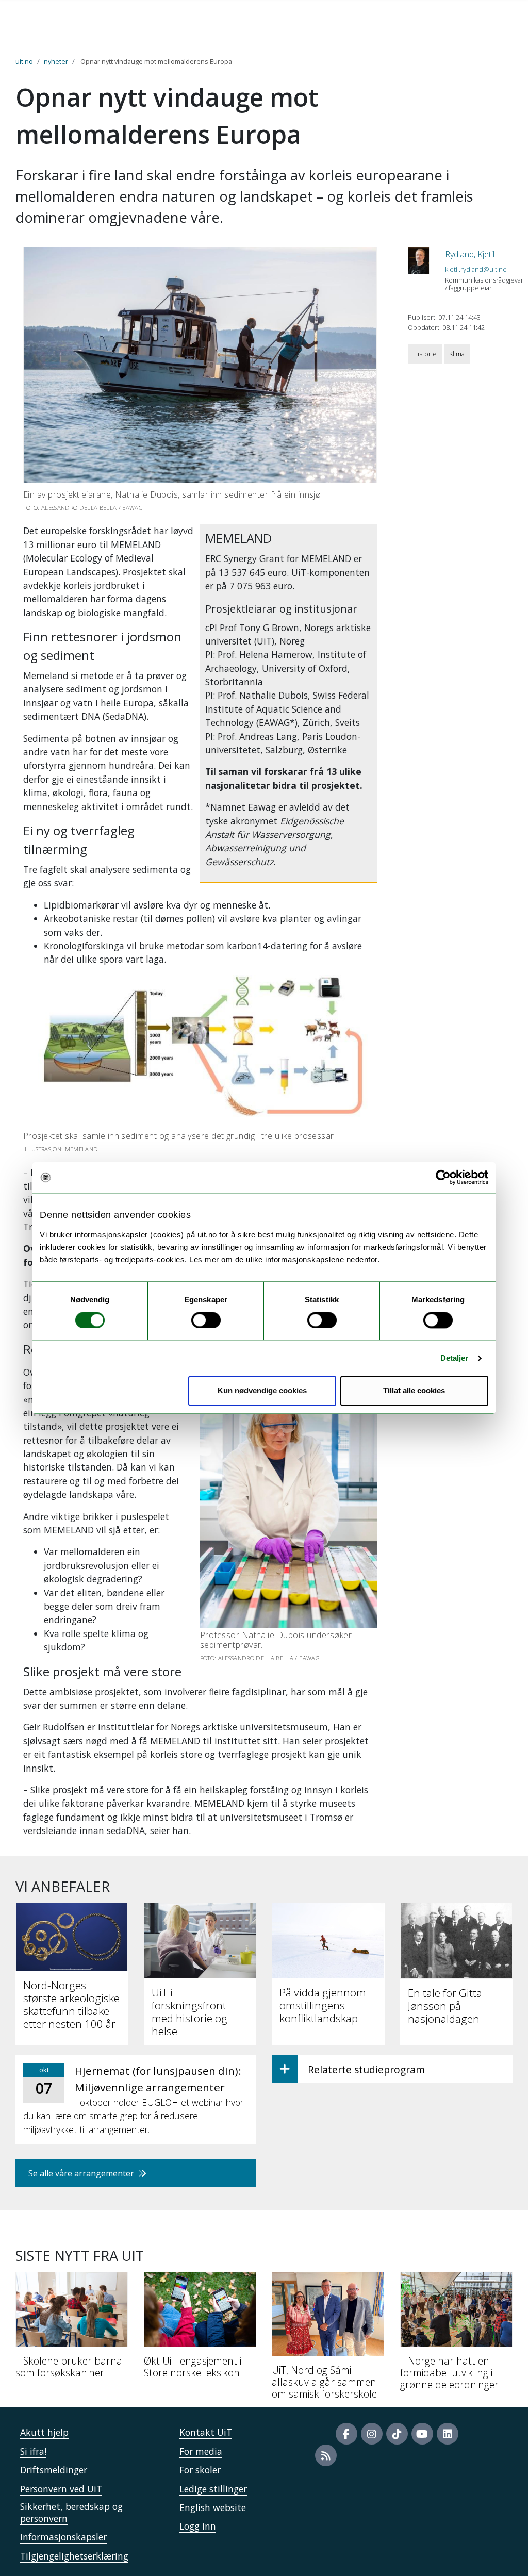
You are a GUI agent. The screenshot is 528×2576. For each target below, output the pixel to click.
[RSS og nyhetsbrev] (326, 2455)
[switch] (206, 1320)
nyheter (56, 61)
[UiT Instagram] (372, 2434)
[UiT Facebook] (346, 2434)
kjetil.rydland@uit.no (476, 269)
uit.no (24, 61)
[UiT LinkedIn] (448, 2434)
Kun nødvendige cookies (262, 1391)
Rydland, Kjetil (470, 254)
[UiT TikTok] (397, 2434)
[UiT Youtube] (422, 2434)
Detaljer (455, 1358)
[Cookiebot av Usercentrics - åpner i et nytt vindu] (443, 1177)
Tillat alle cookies (414, 1391)
